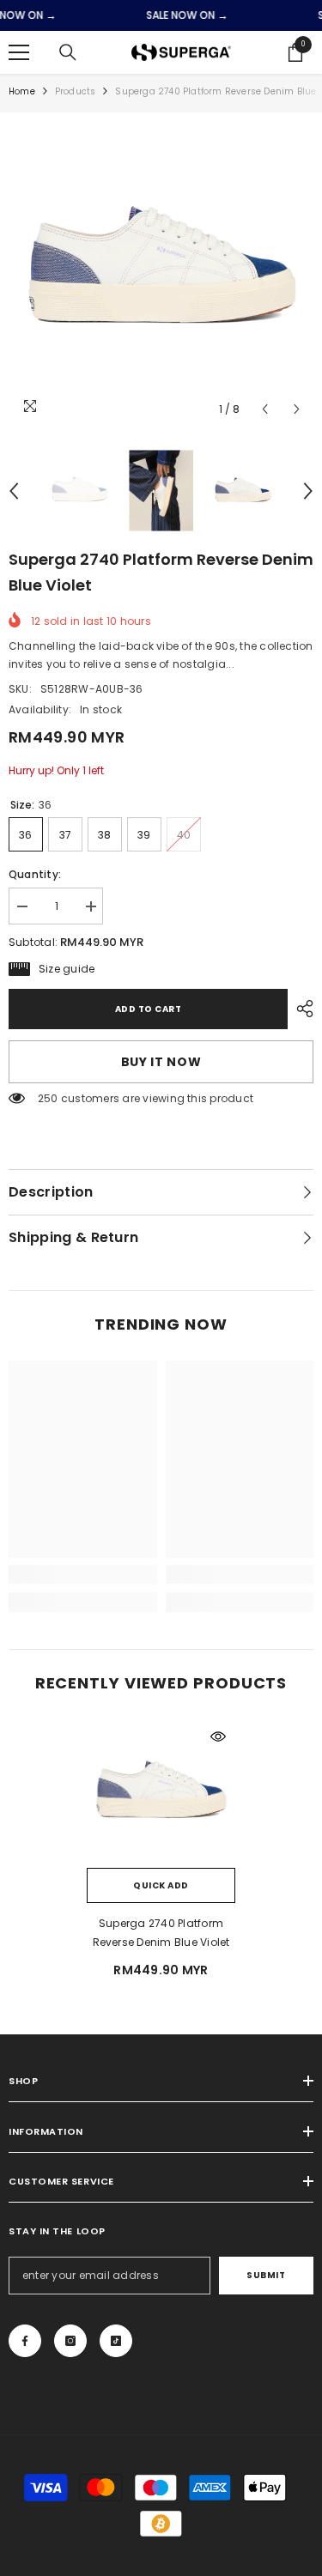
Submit (266, 2275)
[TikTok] (116, 2341)
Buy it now (161, 1062)
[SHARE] (301, 1009)
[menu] (19, 52)
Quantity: (35, 874)
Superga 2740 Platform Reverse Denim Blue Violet (161, 1933)
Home (22, 91)
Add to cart (149, 1009)
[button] (265, 409)
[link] (83, 1574)
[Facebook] (25, 2341)
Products (76, 91)
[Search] (68, 52)
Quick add (161, 1885)
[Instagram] (70, 2341)
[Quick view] (218, 1737)
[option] (161, 273)
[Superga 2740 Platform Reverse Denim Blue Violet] (161, 1794)
